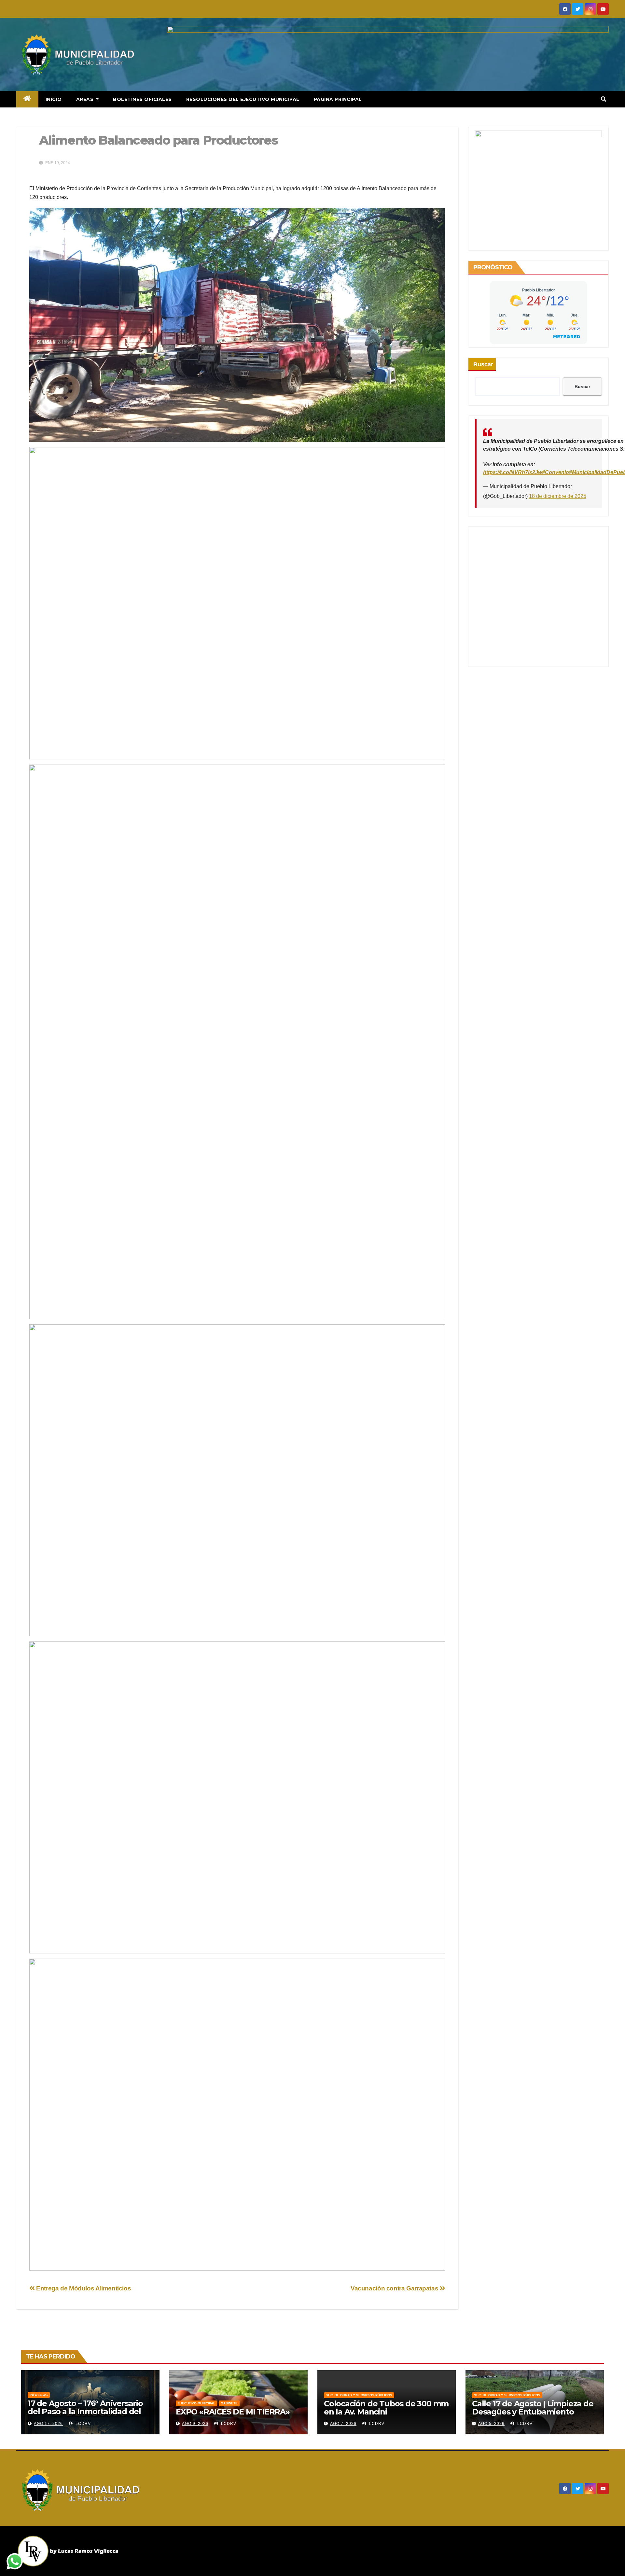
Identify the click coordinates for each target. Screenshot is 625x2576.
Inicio (54, 99)
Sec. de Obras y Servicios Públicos (359, 2395)
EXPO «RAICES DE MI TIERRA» (233, 2412)
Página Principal (338, 99)
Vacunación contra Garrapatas (395, 2288)
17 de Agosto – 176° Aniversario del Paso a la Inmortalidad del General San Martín (85, 2411)
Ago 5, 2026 (491, 2424)
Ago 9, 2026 (195, 2424)
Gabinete (229, 2403)
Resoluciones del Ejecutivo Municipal (243, 99)
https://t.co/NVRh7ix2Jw (513, 472)
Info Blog (39, 2395)
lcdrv (83, 2424)
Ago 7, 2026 (343, 2424)
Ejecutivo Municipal (196, 2403)
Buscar (483, 364)
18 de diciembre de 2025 (558, 496)
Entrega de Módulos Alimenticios (83, 2288)
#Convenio (556, 472)
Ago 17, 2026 (48, 2424)
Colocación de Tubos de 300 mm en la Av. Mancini (386, 2408)
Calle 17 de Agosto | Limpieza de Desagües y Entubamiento (533, 2408)
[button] (604, 99)
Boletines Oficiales (142, 99)
